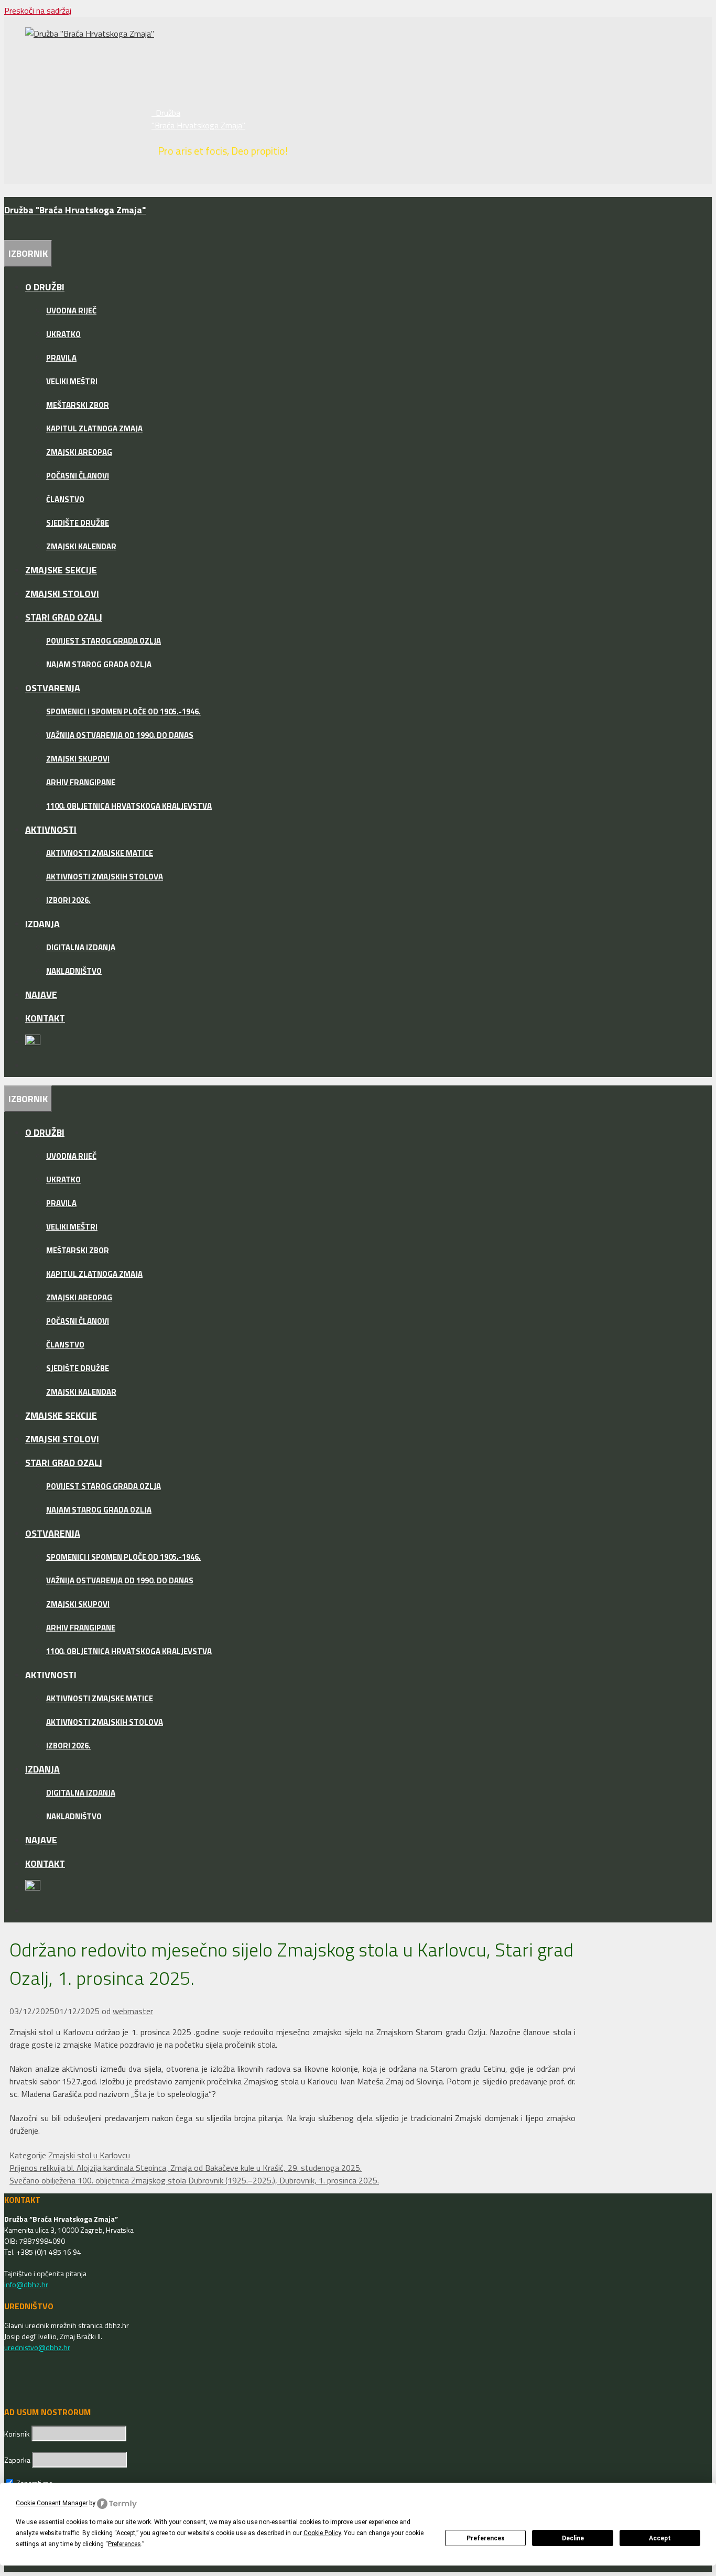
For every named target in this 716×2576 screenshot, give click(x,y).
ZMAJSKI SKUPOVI (78, 759)
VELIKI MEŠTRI (72, 381)
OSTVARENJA (53, 688)
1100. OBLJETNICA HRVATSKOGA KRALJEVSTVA (129, 806)
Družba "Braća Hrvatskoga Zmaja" (198, 119)
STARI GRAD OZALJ (64, 617)
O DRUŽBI (45, 287)
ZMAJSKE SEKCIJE (61, 570)
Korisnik (18, 2434)
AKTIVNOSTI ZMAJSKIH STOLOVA (105, 877)
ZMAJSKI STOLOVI (62, 594)
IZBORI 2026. (68, 900)
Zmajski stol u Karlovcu (89, 2155)
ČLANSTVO (65, 499)
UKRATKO (63, 334)
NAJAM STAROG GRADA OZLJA (99, 664)
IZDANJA (42, 924)
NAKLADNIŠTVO (74, 971)
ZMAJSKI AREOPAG (79, 452)
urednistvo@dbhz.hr (37, 2347)
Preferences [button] (124, 2544)
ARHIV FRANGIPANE (81, 782)
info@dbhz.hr (26, 2284)
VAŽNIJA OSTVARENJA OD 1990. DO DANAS (120, 735)
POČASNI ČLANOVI (78, 476)
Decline (573, 2538)
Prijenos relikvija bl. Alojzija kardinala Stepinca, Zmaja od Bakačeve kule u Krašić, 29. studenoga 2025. (186, 2168)
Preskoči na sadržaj (38, 10)
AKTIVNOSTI (51, 829)
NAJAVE (41, 994)
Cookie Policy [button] (322, 2533)
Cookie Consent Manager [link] (52, 2503)
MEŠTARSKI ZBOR (78, 405)
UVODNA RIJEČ (71, 311)
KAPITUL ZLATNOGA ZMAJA (94, 428)
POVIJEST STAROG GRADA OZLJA (104, 641)
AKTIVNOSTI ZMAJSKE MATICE (100, 853)
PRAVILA (61, 358)
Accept (660, 2538)
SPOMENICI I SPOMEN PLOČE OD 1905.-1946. (123, 711)
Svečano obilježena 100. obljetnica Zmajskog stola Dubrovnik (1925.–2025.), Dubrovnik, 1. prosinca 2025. (194, 2180)
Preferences (486, 2538)
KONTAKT (45, 1018)
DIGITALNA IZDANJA (81, 947)
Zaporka (18, 2460)
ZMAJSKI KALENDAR (81, 546)
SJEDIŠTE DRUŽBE (78, 523)
